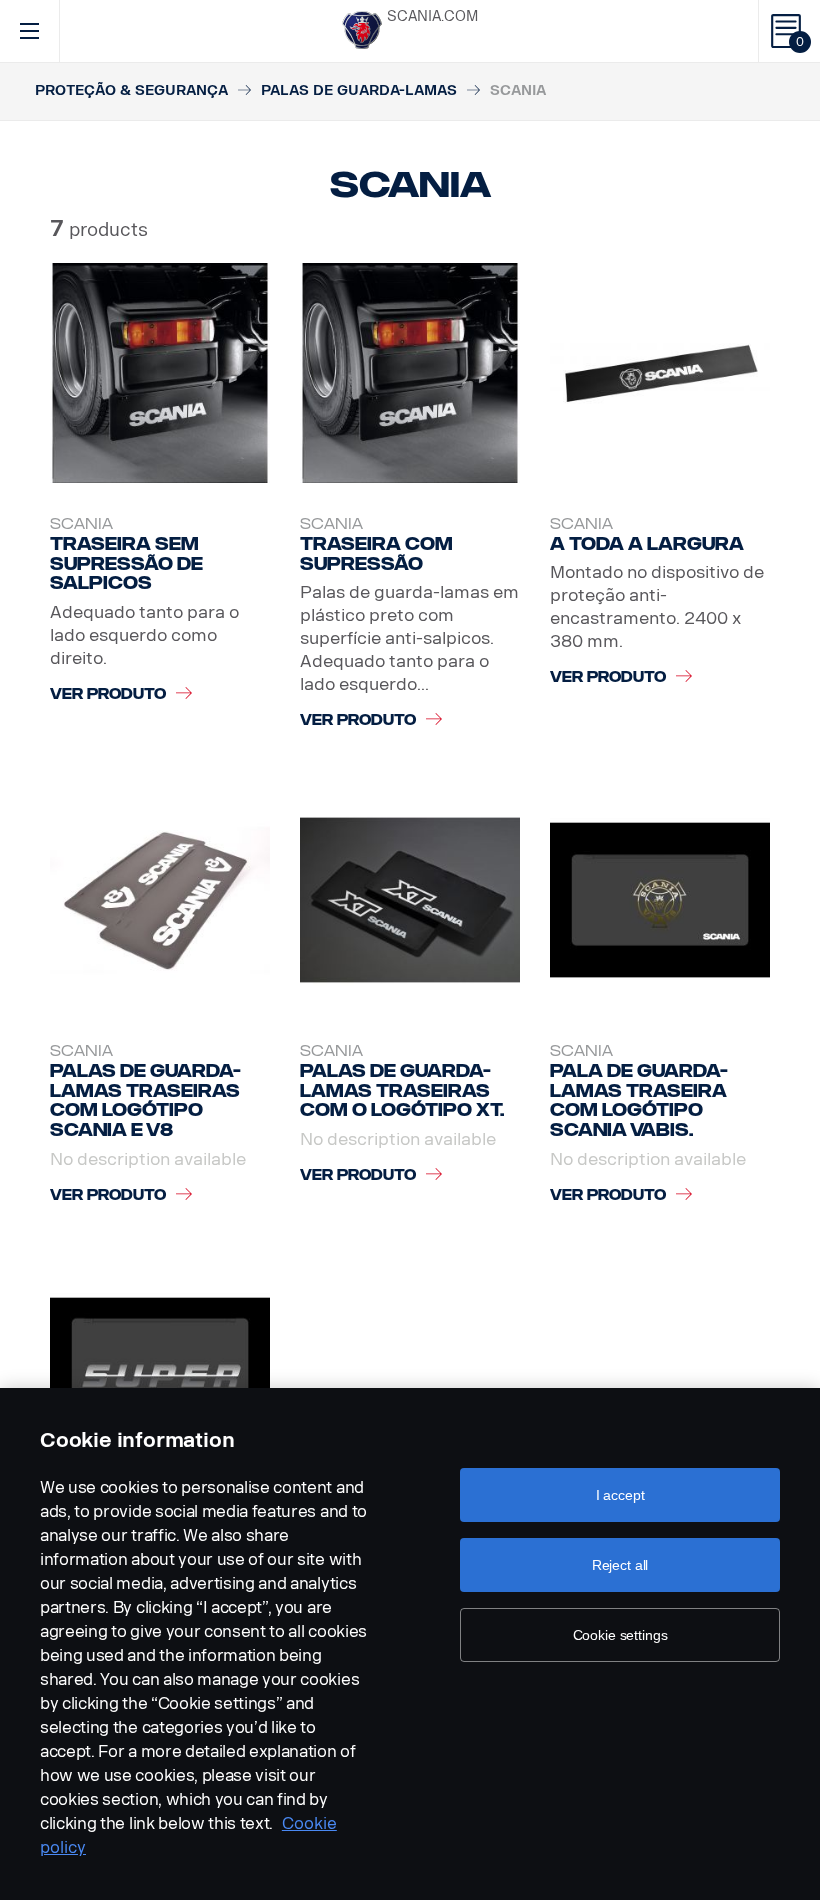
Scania (81, 524)
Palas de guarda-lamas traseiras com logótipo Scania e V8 (145, 1100)
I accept (620, 1495)
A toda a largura (647, 544)
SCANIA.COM (432, 16)
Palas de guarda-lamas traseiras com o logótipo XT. (402, 1090)
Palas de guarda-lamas (359, 90)
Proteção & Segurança (131, 90)
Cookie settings (620, 1635)
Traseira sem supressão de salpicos (126, 563)
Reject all (620, 1565)
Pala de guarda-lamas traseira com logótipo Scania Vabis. (639, 1100)
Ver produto (108, 694)
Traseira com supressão (376, 554)
